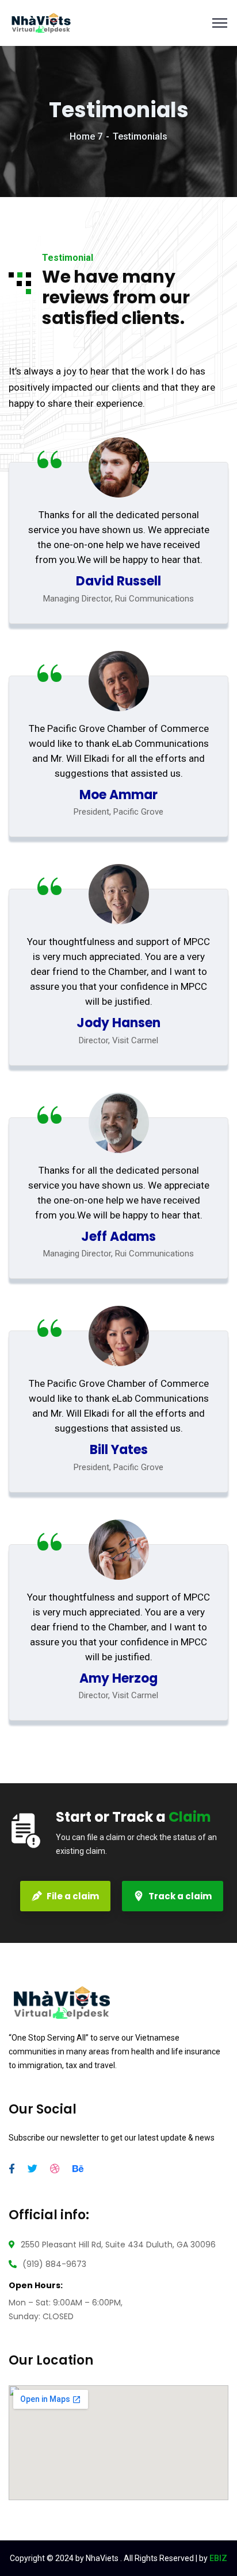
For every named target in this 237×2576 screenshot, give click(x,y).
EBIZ (218, 2558)
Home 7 (86, 136)
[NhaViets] (41, 22)
